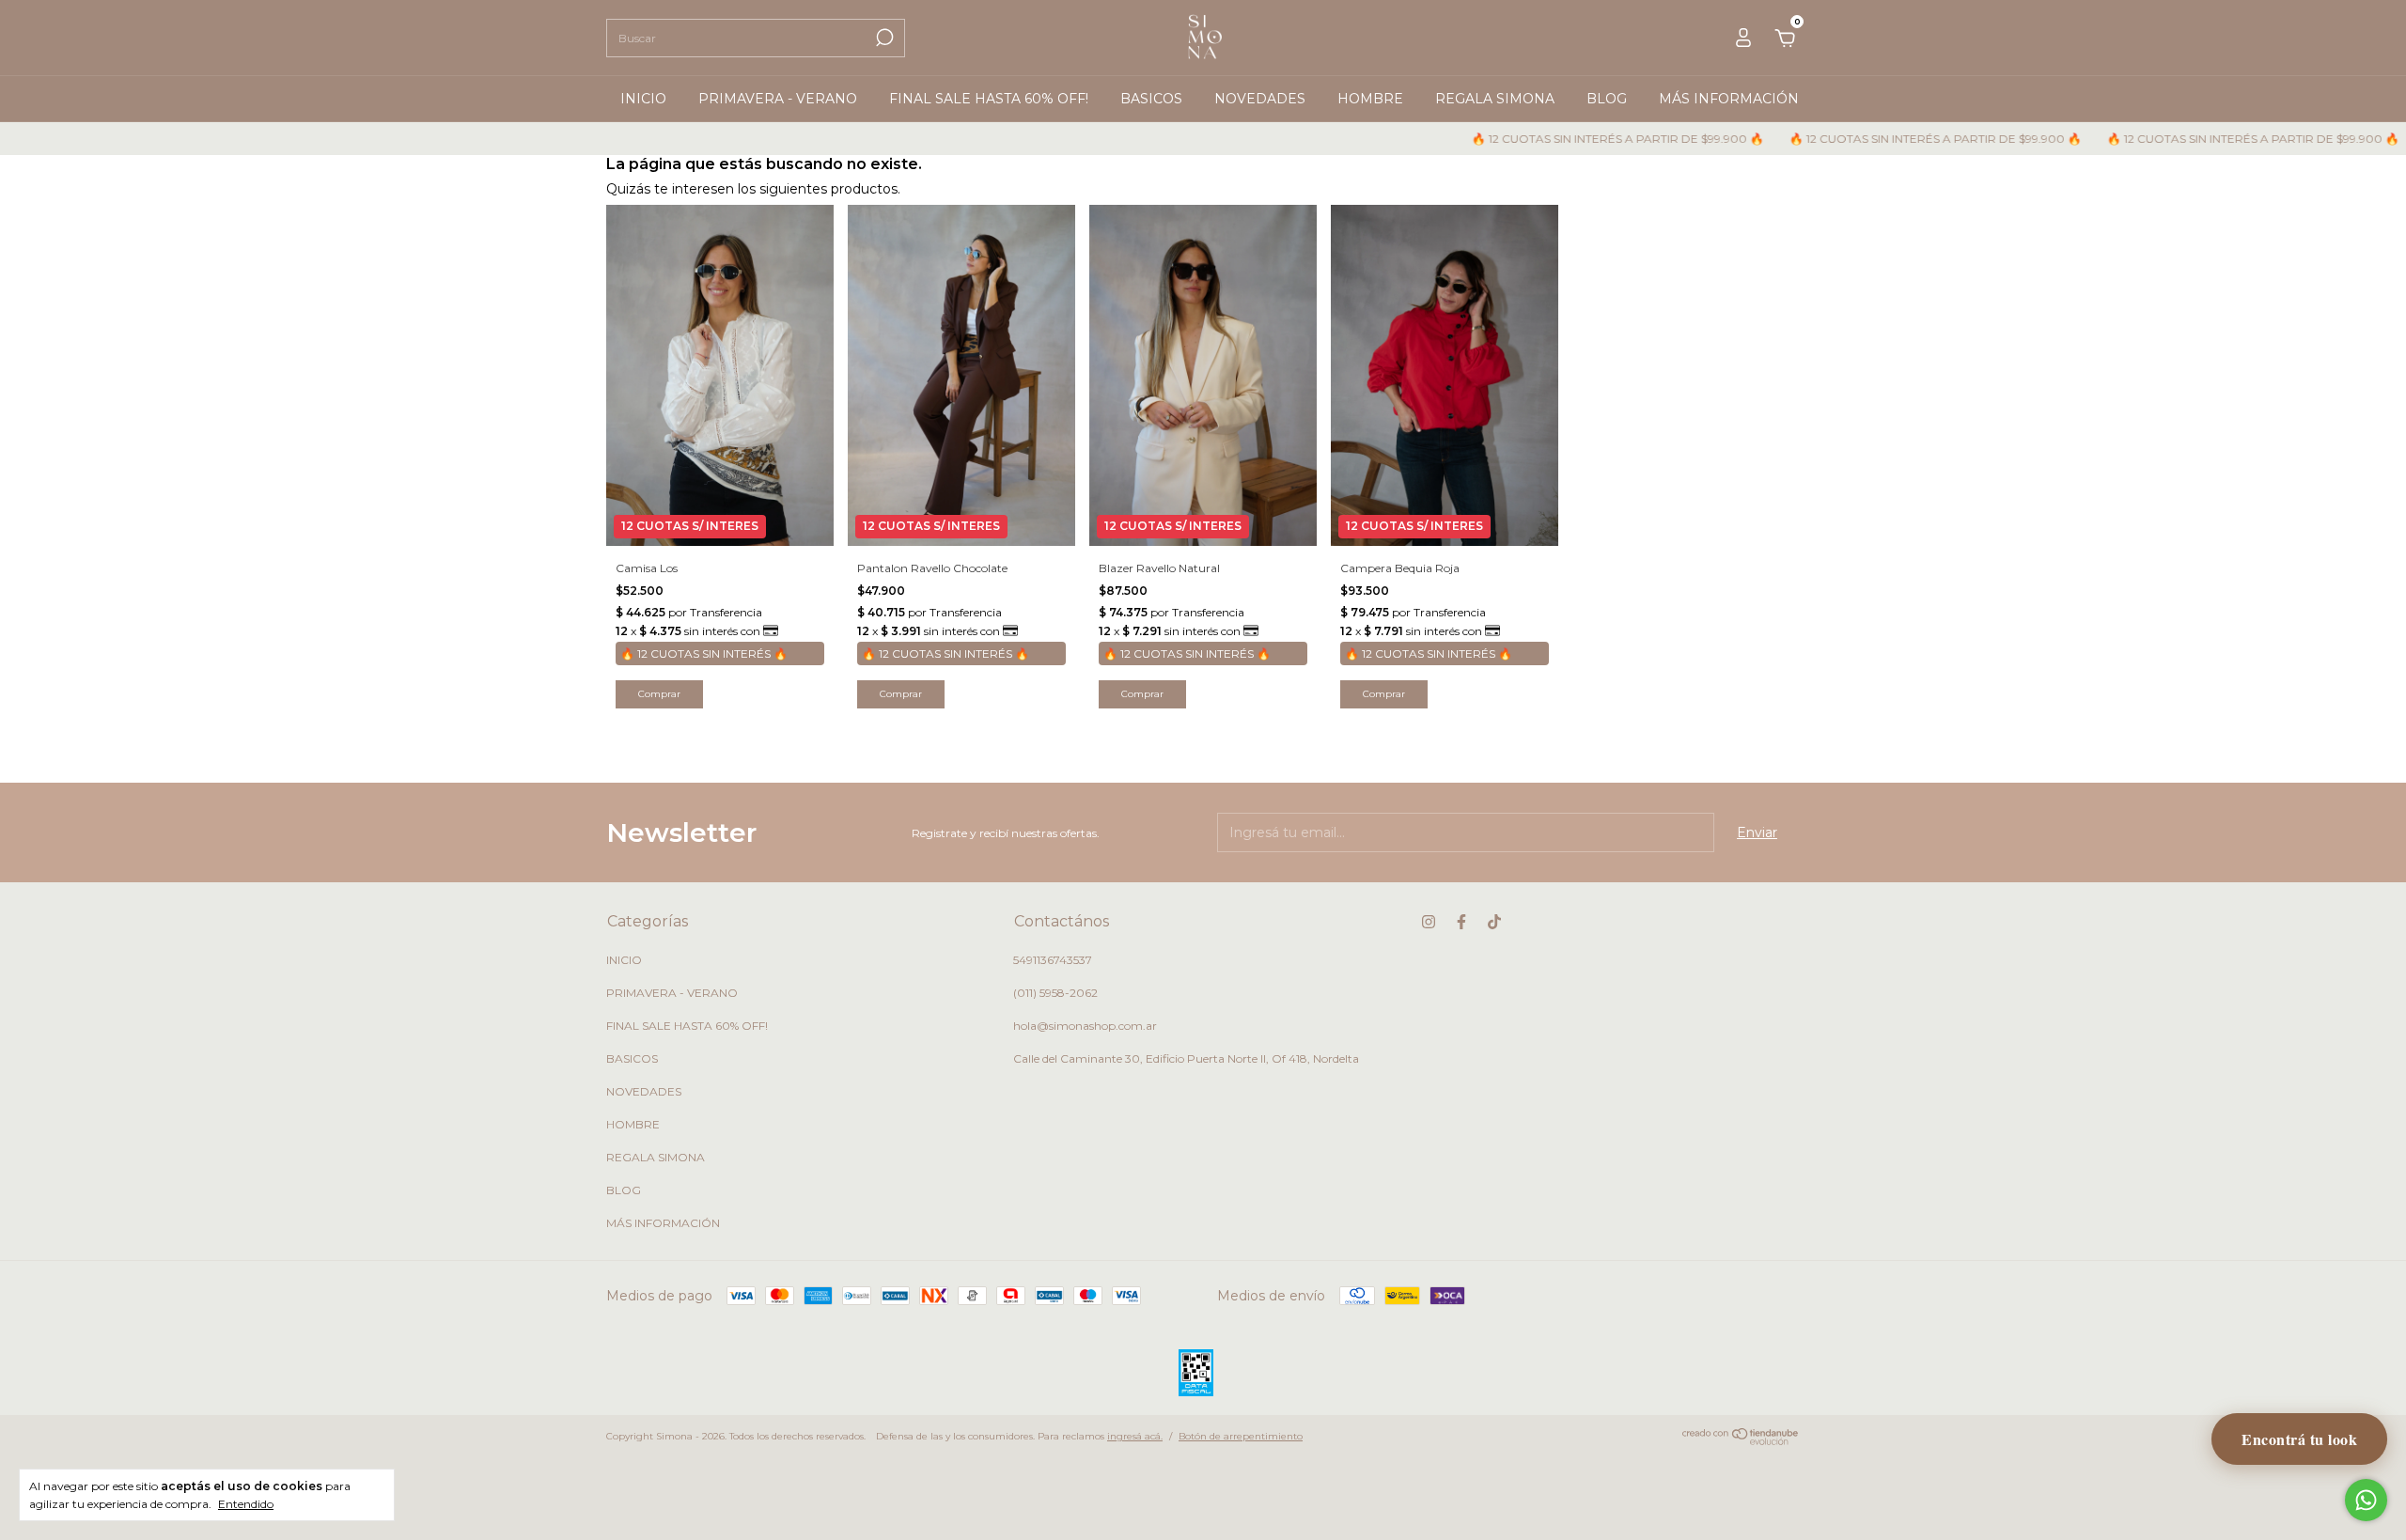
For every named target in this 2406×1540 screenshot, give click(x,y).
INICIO (643, 99)
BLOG (1607, 99)
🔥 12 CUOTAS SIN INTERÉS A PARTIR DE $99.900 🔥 (1550, 139)
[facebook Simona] (1461, 922)
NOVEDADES (1260, 99)
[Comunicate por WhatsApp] (2366, 1500)
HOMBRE (1370, 99)
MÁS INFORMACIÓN (1729, 99)
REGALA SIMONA (1495, 99)
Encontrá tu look (2299, 1439)
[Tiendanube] (1741, 1440)
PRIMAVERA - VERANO (778, 99)
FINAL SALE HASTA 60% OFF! (989, 99)
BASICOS (1151, 99)
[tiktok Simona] (1494, 922)
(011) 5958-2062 (1055, 993)
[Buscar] (883, 38)
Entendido (246, 1504)
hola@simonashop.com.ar (1085, 1026)
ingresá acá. (1135, 1436)
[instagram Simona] (1429, 922)
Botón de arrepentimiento (1241, 1436)
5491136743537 (1053, 960)
